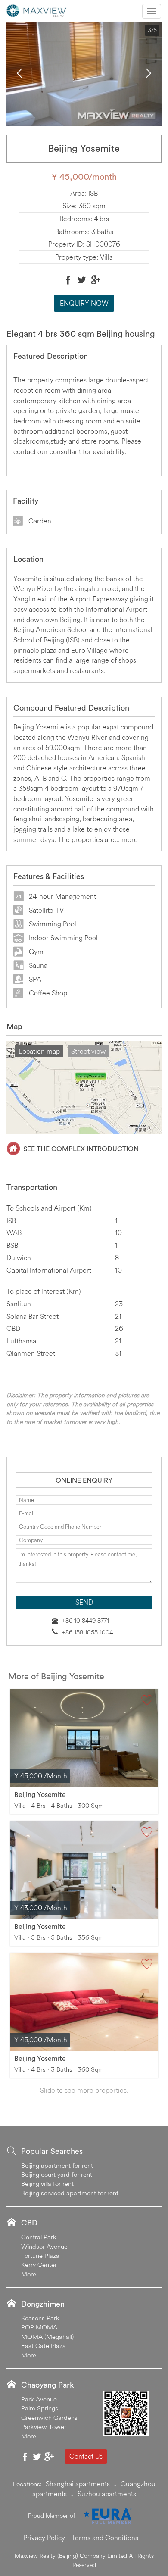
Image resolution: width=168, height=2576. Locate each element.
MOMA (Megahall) (47, 2337)
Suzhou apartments (107, 2494)
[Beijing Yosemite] (84, 1738)
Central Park (39, 2237)
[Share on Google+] (96, 280)
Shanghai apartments (78, 2484)
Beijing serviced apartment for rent (70, 2193)
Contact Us (86, 2456)
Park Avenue (39, 2399)
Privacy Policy (44, 2538)
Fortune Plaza (40, 2255)
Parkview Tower (44, 2427)
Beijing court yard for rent (57, 2174)
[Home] (37, 10)
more (130, 839)
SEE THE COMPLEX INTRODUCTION (81, 1149)
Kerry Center (39, 2265)
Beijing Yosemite (40, 1794)
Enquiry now (84, 303)
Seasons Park (40, 2318)
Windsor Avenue (44, 2246)
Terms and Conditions (105, 2538)
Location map (39, 1051)
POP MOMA (39, 2327)
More (29, 2274)
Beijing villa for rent (47, 2183)
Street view (88, 1051)
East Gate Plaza (44, 2346)
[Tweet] (82, 280)
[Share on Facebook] (68, 280)
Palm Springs (40, 2408)
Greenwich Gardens (49, 2418)
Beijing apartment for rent (57, 2165)
